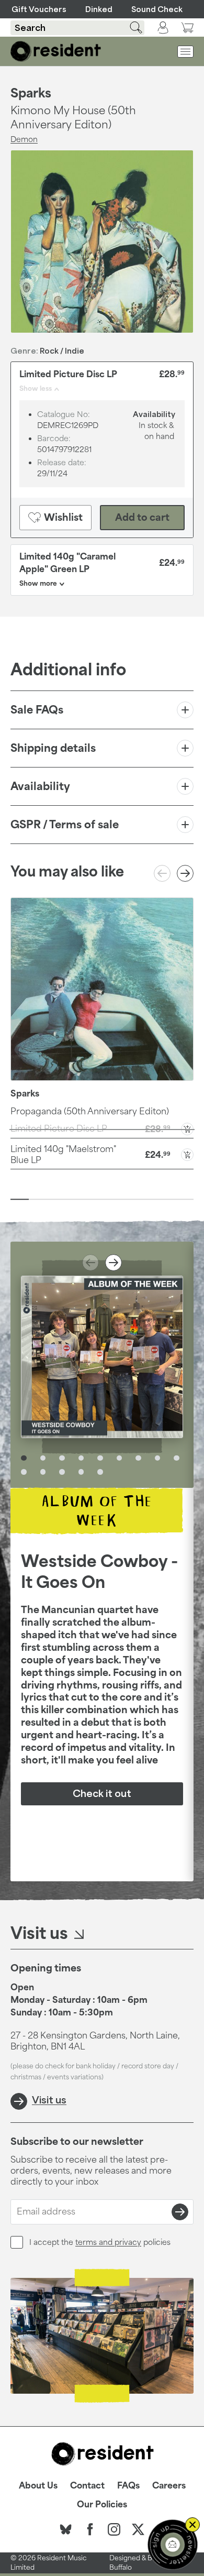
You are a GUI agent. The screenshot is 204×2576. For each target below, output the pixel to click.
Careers (169, 2485)
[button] (102, 1154)
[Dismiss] (192, 2525)
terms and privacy (108, 2242)
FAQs (128, 2485)
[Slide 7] (129, 1199)
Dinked (99, 9)
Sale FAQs (37, 709)
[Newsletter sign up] (173, 2545)
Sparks (31, 93)
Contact (87, 2485)
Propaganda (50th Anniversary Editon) (90, 1111)
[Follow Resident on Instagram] (114, 2529)
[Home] (56, 51)
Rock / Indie (62, 351)
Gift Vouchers (39, 9)
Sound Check (157, 9)
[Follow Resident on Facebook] (90, 2529)
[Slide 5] (93, 1199)
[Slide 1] (20, 1199)
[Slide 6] (111, 1199)
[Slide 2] (38, 1199)
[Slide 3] (56, 1199)
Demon (24, 139)
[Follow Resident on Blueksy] (66, 2529)
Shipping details (53, 748)
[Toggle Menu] (185, 52)
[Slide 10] (184, 1199)
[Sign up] (180, 2212)
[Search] (130, 28)
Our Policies (102, 2504)
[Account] (163, 28)
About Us (38, 2485)
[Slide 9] (166, 1199)
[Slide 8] (148, 1199)
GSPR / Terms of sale (65, 824)
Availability (40, 786)
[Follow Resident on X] (138, 2529)
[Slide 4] (75, 1199)
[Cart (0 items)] (187, 28)
